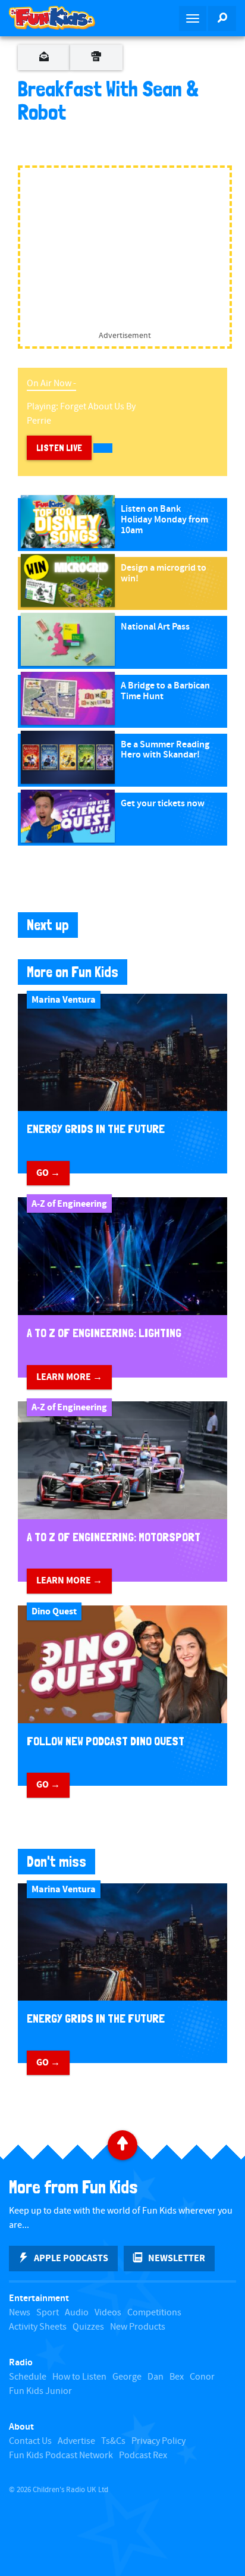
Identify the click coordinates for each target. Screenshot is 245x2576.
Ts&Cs (113, 2441)
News (20, 2313)
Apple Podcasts (71, 2258)
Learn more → (69, 1377)
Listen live (59, 448)
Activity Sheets (38, 2327)
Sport (48, 2313)
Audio (77, 2313)
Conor (202, 2377)
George (127, 2377)
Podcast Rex (143, 2456)
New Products (138, 2327)
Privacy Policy (158, 2441)
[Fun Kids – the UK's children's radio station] (61, 18)
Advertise (76, 2441)
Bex (177, 2377)
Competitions (154, 2313)
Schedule (28, 2377)
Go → (48, 1173)
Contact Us (30, 2441)
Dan (156, 2377)
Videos (108, 2313)
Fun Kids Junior (40, 2391)
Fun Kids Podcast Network (61, 2456)
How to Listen (79, 2377)
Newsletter (177, 2258)
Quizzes (88, 2327)
